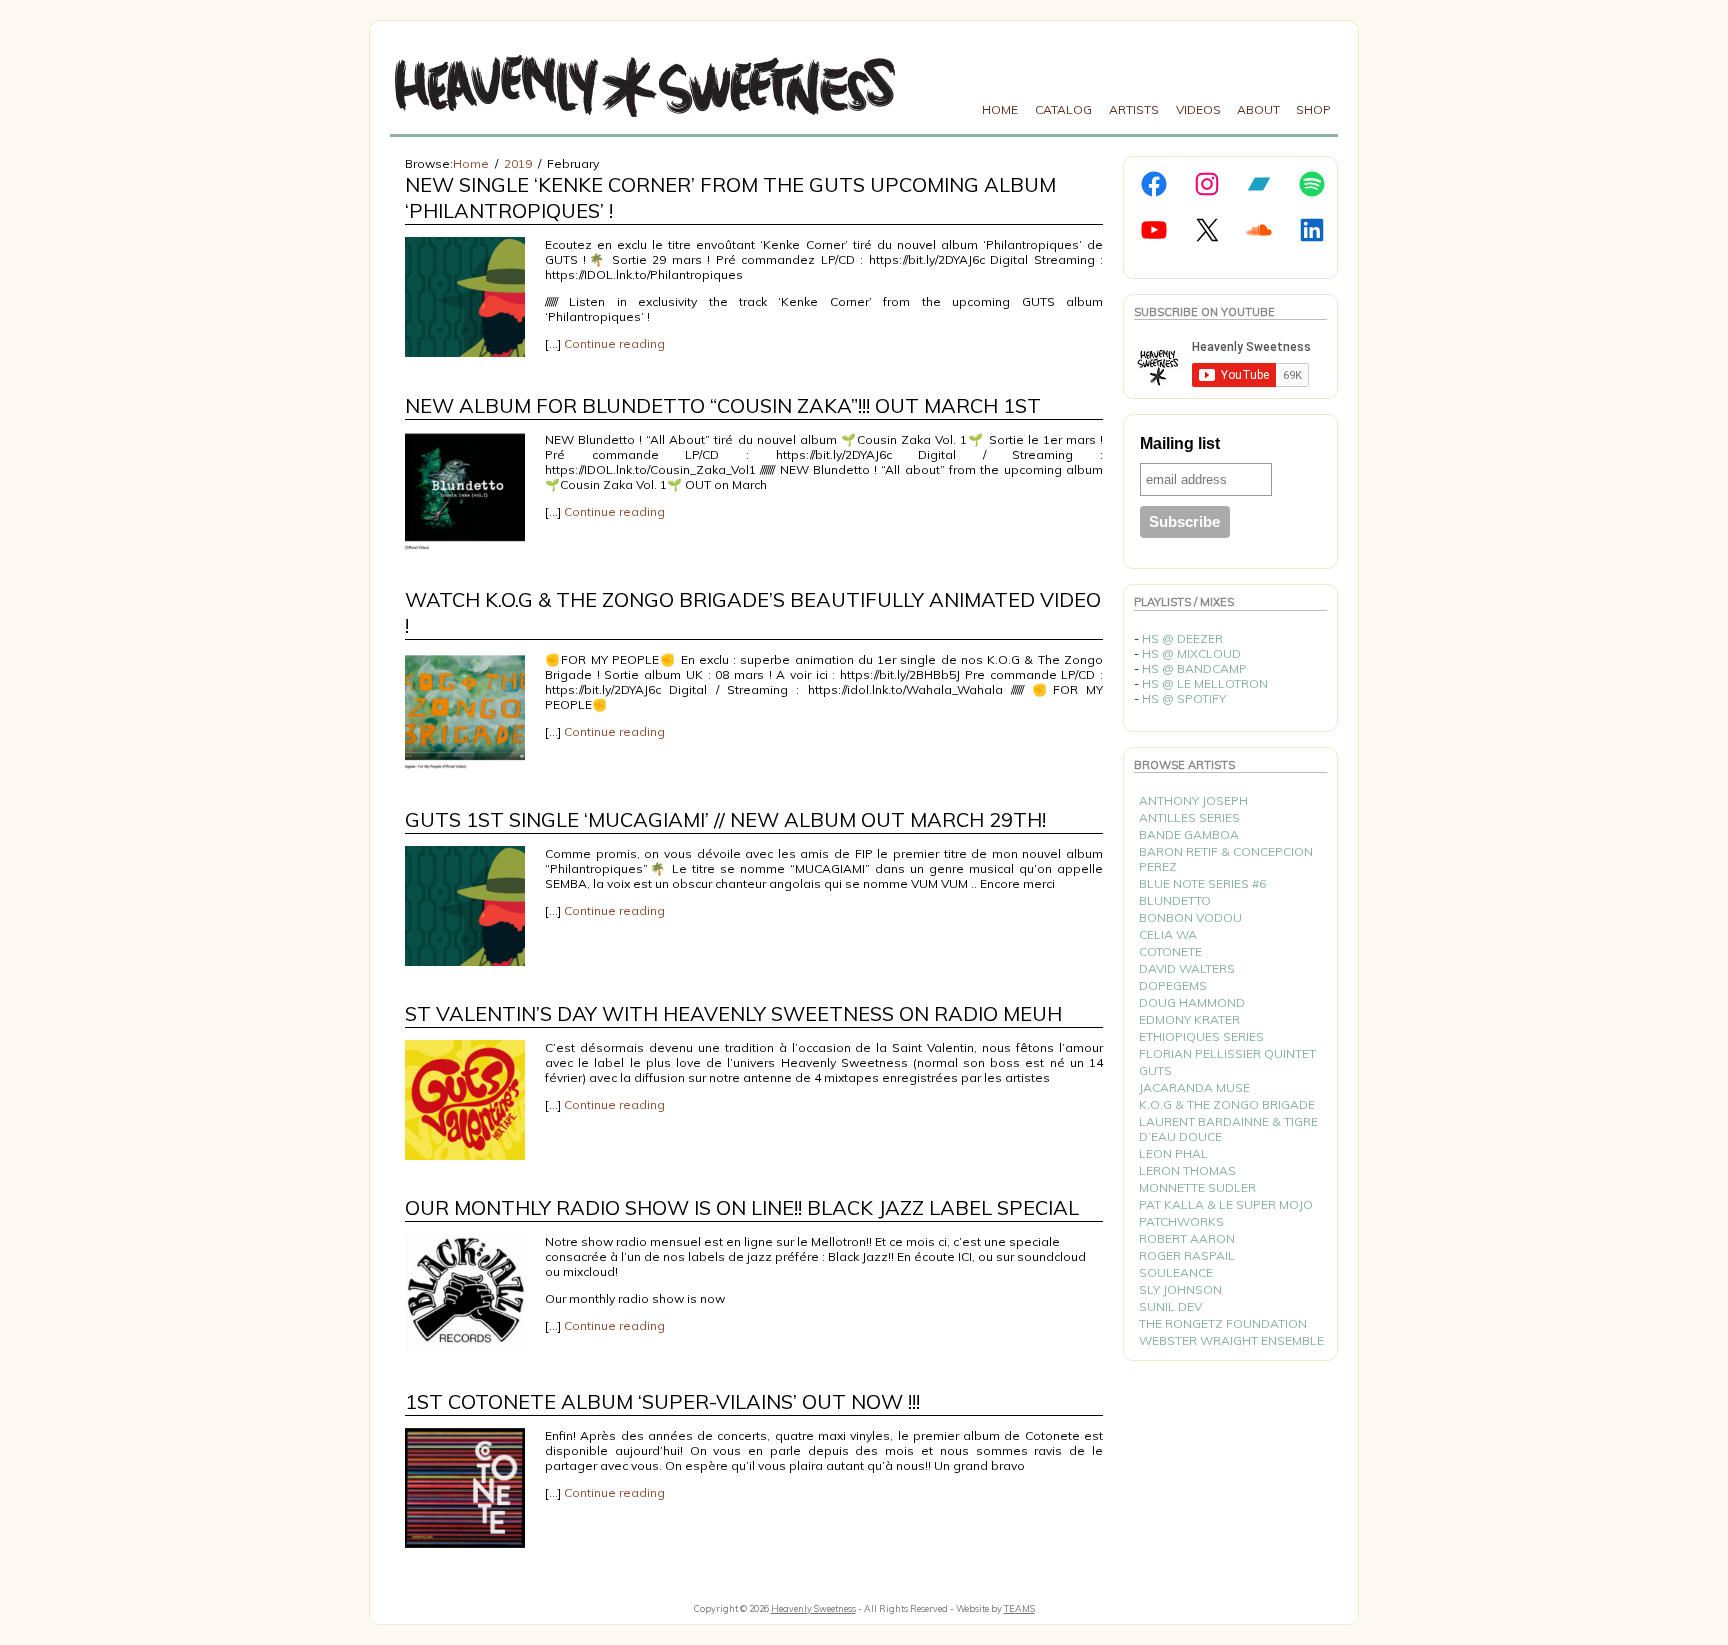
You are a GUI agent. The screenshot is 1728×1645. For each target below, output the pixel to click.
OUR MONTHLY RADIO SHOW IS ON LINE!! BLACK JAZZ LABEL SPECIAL (742, 1207)
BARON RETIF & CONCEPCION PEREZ (1226, 859)
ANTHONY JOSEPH (1193, 800)
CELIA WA (1168, 934)
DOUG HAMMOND (1192, 1002)
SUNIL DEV (1170, 1306)
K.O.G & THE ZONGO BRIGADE (1227, 1104)
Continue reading (614, 343)
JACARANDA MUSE (1194, 1087)
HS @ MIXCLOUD (1191, 653)
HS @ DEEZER (1182, 638)
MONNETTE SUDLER (1197, 1187)
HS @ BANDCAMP (1194, 668)
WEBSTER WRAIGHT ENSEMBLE (1231, 1340)
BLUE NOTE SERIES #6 (1202, 883)
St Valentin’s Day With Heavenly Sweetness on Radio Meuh (733, 1013)
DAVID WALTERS (1187, 968)
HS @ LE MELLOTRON (1205, 683)
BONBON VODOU (1190, 917)
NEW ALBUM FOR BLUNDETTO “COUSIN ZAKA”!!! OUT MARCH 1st (723, 405)
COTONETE (1170, 951)
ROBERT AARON (1187, 1238)
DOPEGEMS (1173, 985)
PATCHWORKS (1181, 1221)
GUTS (1155, 1070)
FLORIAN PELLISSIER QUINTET (1227, 1053)
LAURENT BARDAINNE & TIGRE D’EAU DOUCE (1228, 1129)
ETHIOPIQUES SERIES (1201, 1036)
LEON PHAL (1173, 1153)
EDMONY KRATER (1189, 1019)
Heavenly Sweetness (813, 1608)
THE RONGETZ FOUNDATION (1223, 1323)
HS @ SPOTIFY (1184, 698)
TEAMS (1019, 1608)
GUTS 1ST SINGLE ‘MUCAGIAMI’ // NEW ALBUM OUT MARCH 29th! (725, 819)
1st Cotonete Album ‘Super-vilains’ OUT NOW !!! (662, 1401)
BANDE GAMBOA (1189, 834)
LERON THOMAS (1187, 1170)
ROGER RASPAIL (1187, 1255)
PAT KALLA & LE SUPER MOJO (1226, 1204)
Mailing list (1180, 443)
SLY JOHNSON (1180, 1289)
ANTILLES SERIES (1189, 817)
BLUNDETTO (1175, 900)
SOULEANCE (1176, 1272)
